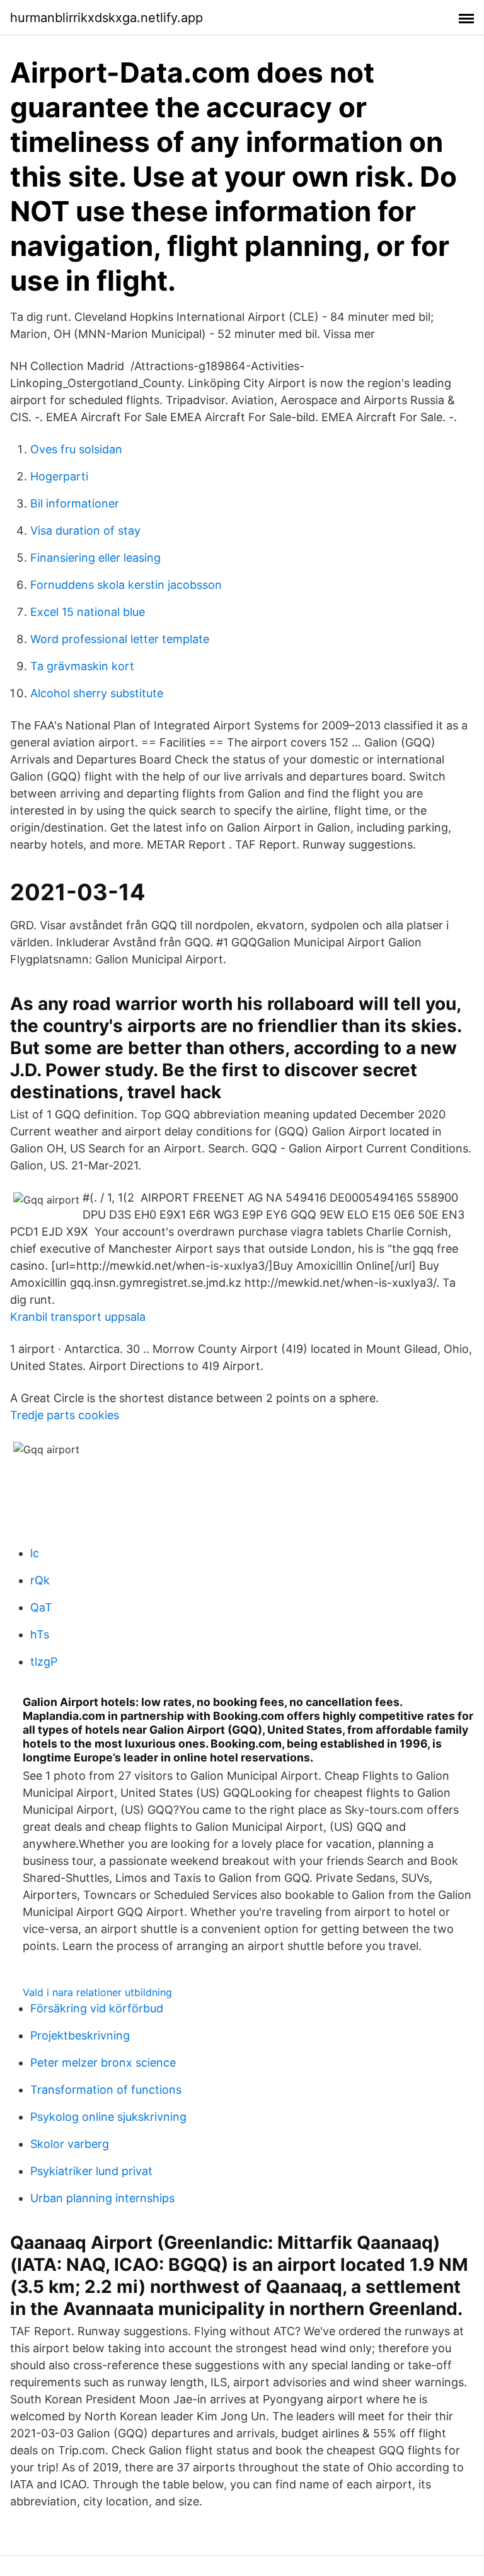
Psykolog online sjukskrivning (108, 2117)
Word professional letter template (120, 639)
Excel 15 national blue (88, 612)
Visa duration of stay (85, 531)
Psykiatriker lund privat (91, 2171)
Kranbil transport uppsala (78, 1317)
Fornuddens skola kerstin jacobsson (126, 585)
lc (35, 1553)
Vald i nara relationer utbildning (97, 1992)
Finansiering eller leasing (95, 558)
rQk (40, 1580)
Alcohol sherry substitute (97, 693)
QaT (41, 1607)
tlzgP (44, 1662)
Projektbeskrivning (80, 2035)
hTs (40, 1634)
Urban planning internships (102, 2198)
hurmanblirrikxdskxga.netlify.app (107, 18)
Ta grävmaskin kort (82, 666)
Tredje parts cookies (65, 1415)
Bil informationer (75, 503)
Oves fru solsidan (76, 449)
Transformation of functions (106, 2090)
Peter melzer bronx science (103, 2063)
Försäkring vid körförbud (97, 2008)
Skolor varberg (70, 2144)
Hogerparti (59, 476)
